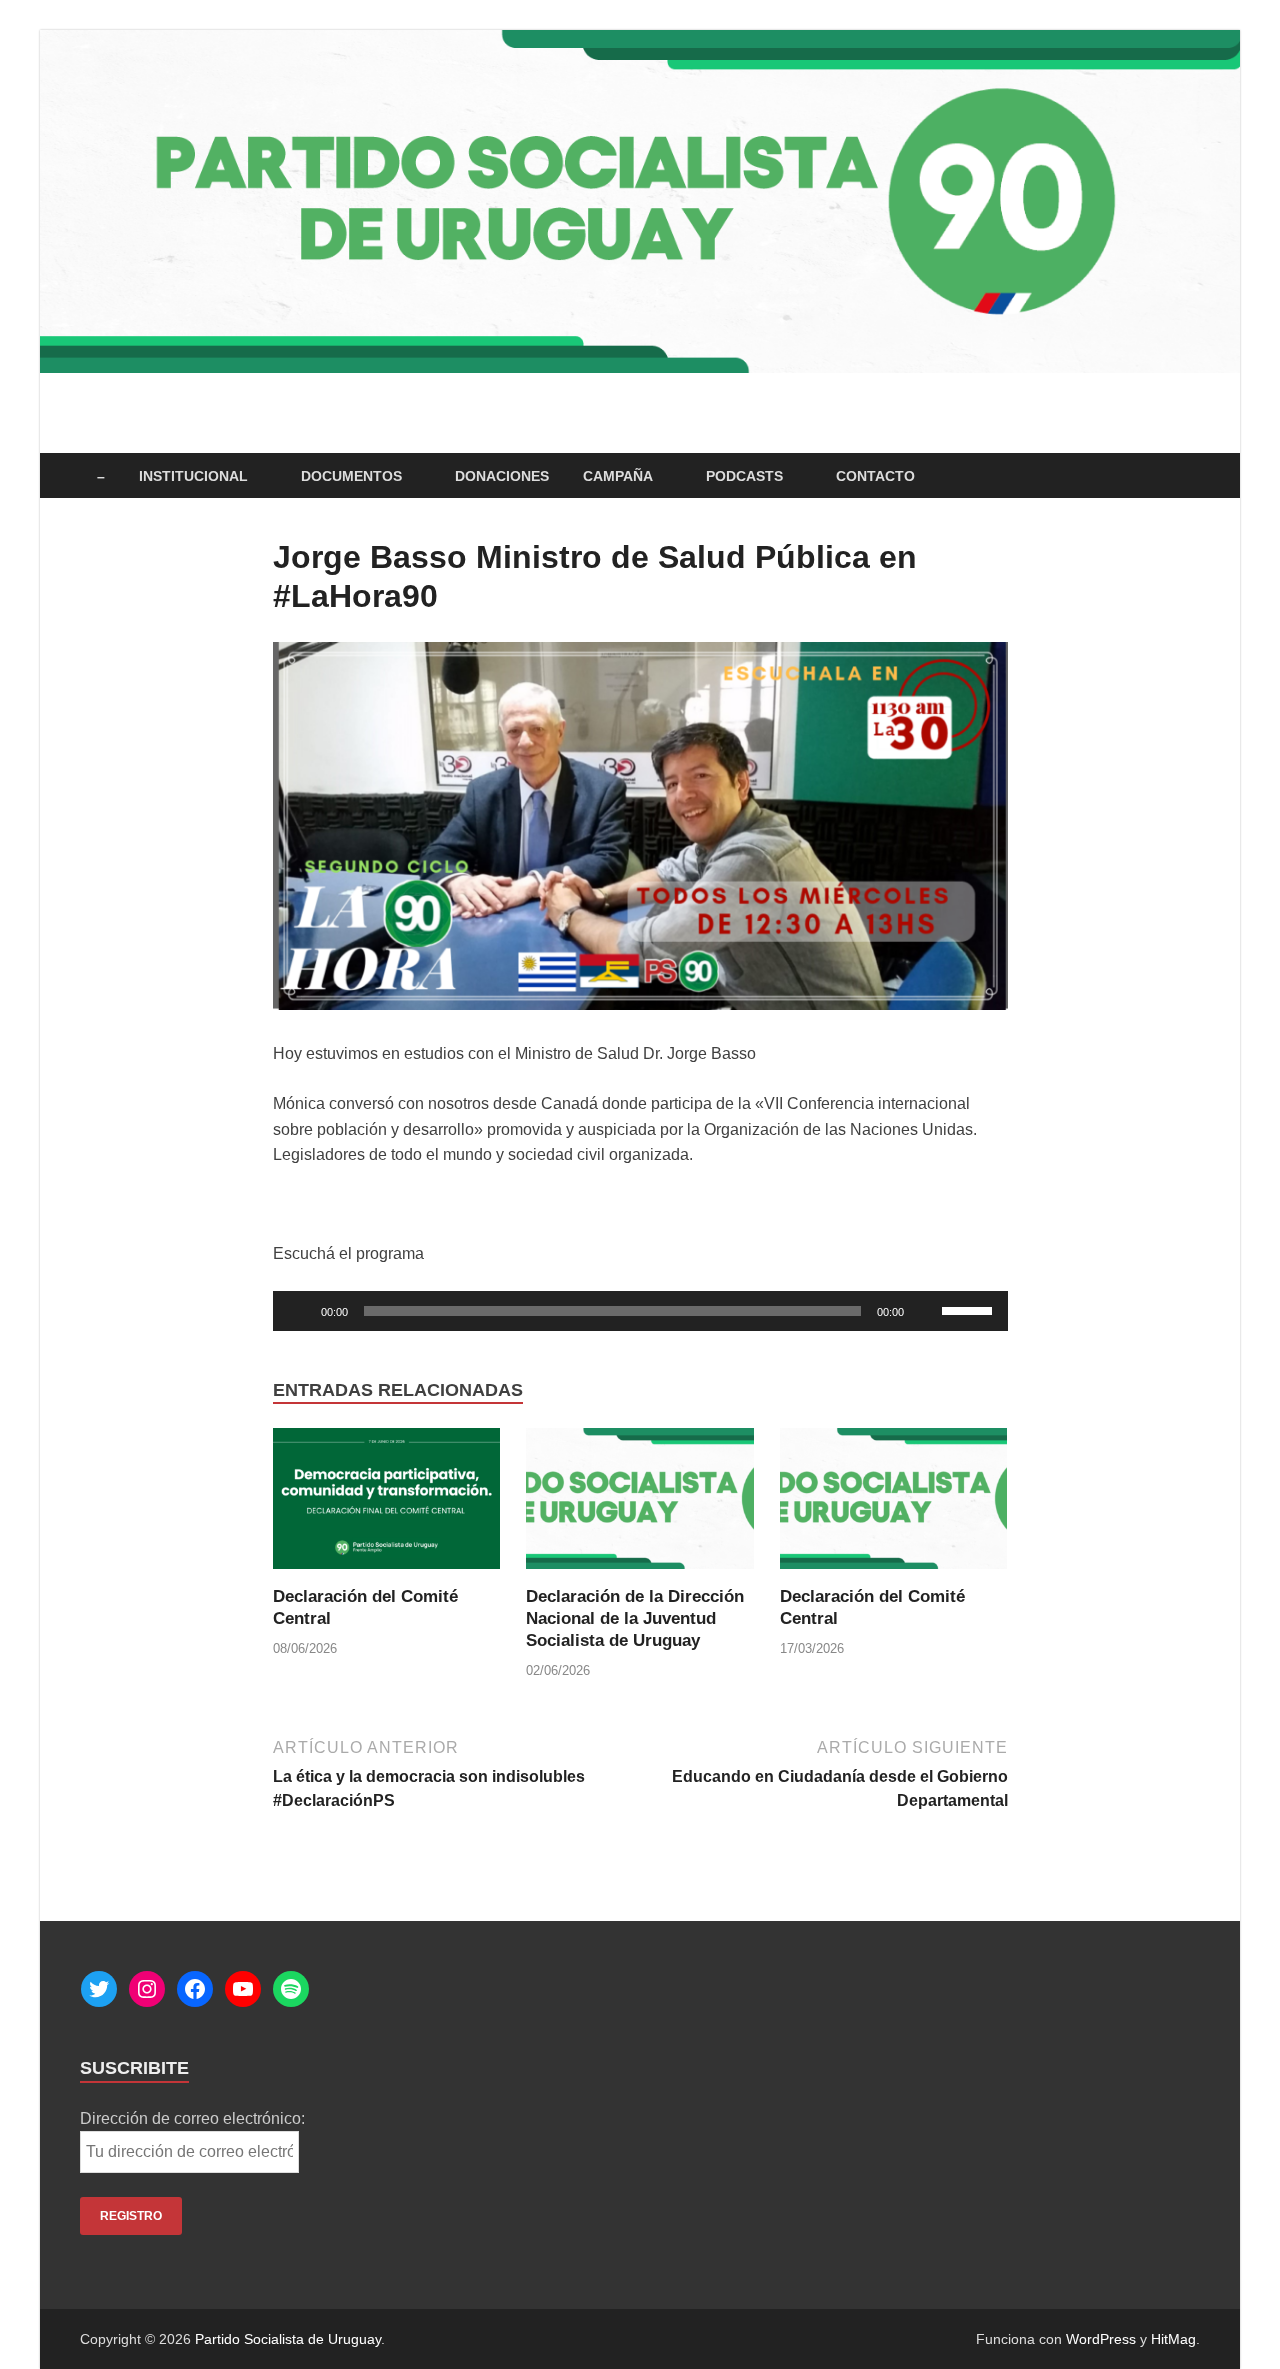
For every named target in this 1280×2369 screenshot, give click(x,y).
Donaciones (502, 476)
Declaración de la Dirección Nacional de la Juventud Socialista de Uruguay (635, 1618)
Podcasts (744, 476)
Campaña (618, 476)
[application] (640, 1311)
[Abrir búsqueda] (1190, 476)
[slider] (970, 1309)
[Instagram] (147, 1989)
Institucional (193, 476)
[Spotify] (291, 1989)
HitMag (1173, 2339)
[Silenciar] (926, 1311)
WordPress (1101, 2339)
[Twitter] (99, 1989)
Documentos (351, 476)
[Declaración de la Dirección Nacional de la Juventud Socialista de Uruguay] (640, 1505)
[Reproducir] (299, 1311)
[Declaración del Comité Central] (387, 1505)
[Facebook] (195, 1989)
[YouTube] (243, 1989)
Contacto (875, 476)
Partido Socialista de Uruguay (288, 2339)
